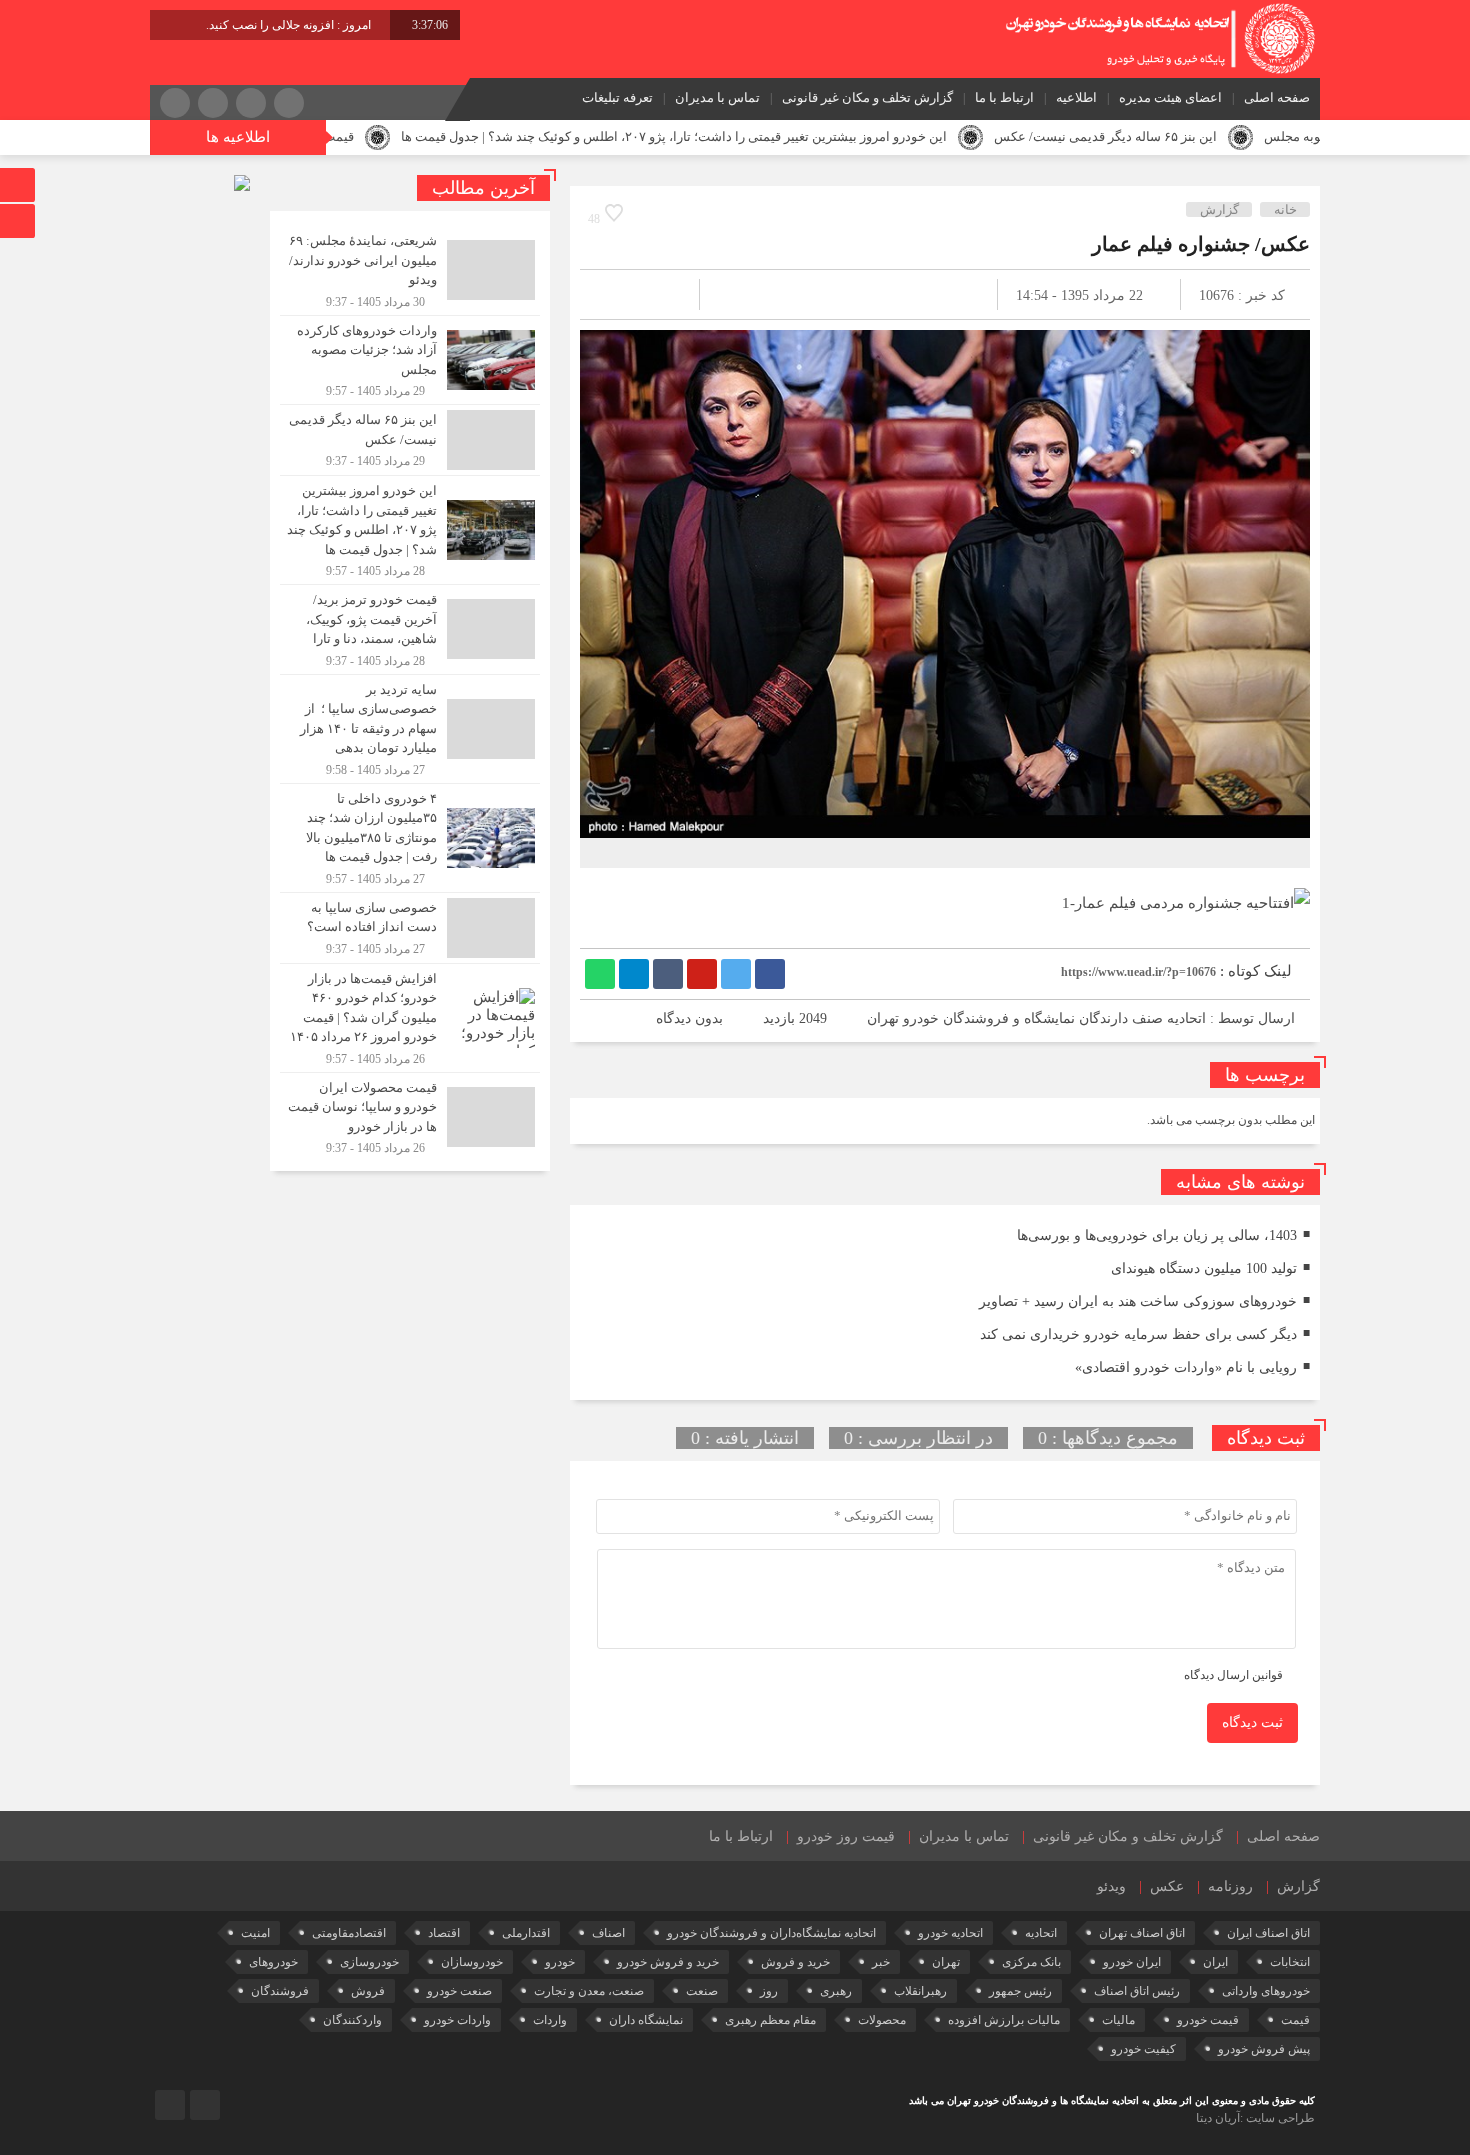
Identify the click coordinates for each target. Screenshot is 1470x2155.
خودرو (560, 1962)
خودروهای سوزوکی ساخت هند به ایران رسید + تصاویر (1138, 1301)
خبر (881, 1962)
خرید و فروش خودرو (668, 1962)
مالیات (1118, 2020)
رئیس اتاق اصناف (1137, 1991)
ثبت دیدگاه (1252, 1722)
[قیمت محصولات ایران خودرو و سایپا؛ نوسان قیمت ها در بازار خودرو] (410, 1115)
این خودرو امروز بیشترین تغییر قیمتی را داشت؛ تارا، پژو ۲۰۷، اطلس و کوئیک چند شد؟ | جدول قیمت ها (774, 136)
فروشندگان (280, 1991)
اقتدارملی (526, 1933)
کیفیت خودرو (1143, 2049)
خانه (1285, 209)
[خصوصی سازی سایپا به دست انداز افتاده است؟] (410, 928)
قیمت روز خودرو (846, 1836)
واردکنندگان (352, 2020)
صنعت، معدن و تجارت (589, 1991)
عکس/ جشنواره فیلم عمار (1201, 244)
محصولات (882, 2020)
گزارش (1219, 209)
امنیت (255, 1933)
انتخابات (1290, 1962)
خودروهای (273, 1962)
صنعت (702, 1991)
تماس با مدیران (717, 97)
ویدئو (1111, 1886)
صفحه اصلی (1277, 97)
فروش (368, 1991)
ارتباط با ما (1004, 97)
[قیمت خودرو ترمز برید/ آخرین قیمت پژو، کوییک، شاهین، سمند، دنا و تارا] (410, 629)
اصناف (608, 1933)
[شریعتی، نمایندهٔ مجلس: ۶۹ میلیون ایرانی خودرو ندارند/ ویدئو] (410, 270)
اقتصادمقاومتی (349, 1933)
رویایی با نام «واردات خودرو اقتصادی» (1186, 1367)
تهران (946, 1962)
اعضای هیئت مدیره (1170, 97)
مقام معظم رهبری (770, 2020)
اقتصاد (444, 1933)
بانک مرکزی (1031, 1962)
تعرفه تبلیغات (617, 97)
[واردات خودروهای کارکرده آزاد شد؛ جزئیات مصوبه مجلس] (410, 360)
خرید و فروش (795, 1962)
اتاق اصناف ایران (1268, 1933)
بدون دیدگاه (689, 1018)
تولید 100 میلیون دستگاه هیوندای (1204, 1268)
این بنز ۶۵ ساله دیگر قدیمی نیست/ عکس (1205, 136)
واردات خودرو (457, 2020)
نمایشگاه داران (646, 2020)
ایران (1215, 1962)
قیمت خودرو (1208, 2020)
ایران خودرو (1132, 1962)
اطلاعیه (1076, 97)
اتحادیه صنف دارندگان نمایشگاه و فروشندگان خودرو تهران (1036, 1018)
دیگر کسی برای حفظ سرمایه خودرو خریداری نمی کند (1138, 1334)
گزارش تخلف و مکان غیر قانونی (867, 97)
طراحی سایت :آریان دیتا (1255, 2118)
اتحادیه (1041, 1933)
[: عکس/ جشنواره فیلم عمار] (619, 294)
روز (769, 1991)
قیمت (1295, 2020)
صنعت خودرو (459, 1991)
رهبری (836, 1991)
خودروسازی (369, 1962)
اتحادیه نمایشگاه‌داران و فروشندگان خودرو (771, 1933)
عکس (1167, 1886)
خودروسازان (472, 1962)
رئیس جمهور (1020, 1991)
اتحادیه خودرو (950, 1933)
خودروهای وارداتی (1266, 1991)
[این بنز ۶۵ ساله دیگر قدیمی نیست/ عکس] (410, 440)
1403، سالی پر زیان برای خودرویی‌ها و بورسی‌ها (1157, 1235)
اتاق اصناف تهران (1142, 1933)
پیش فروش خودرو (1264, 2049)
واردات (550, 2020)
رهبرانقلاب (920, 1991)
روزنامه (1230, 1886)
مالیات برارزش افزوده (1004, 2020)
